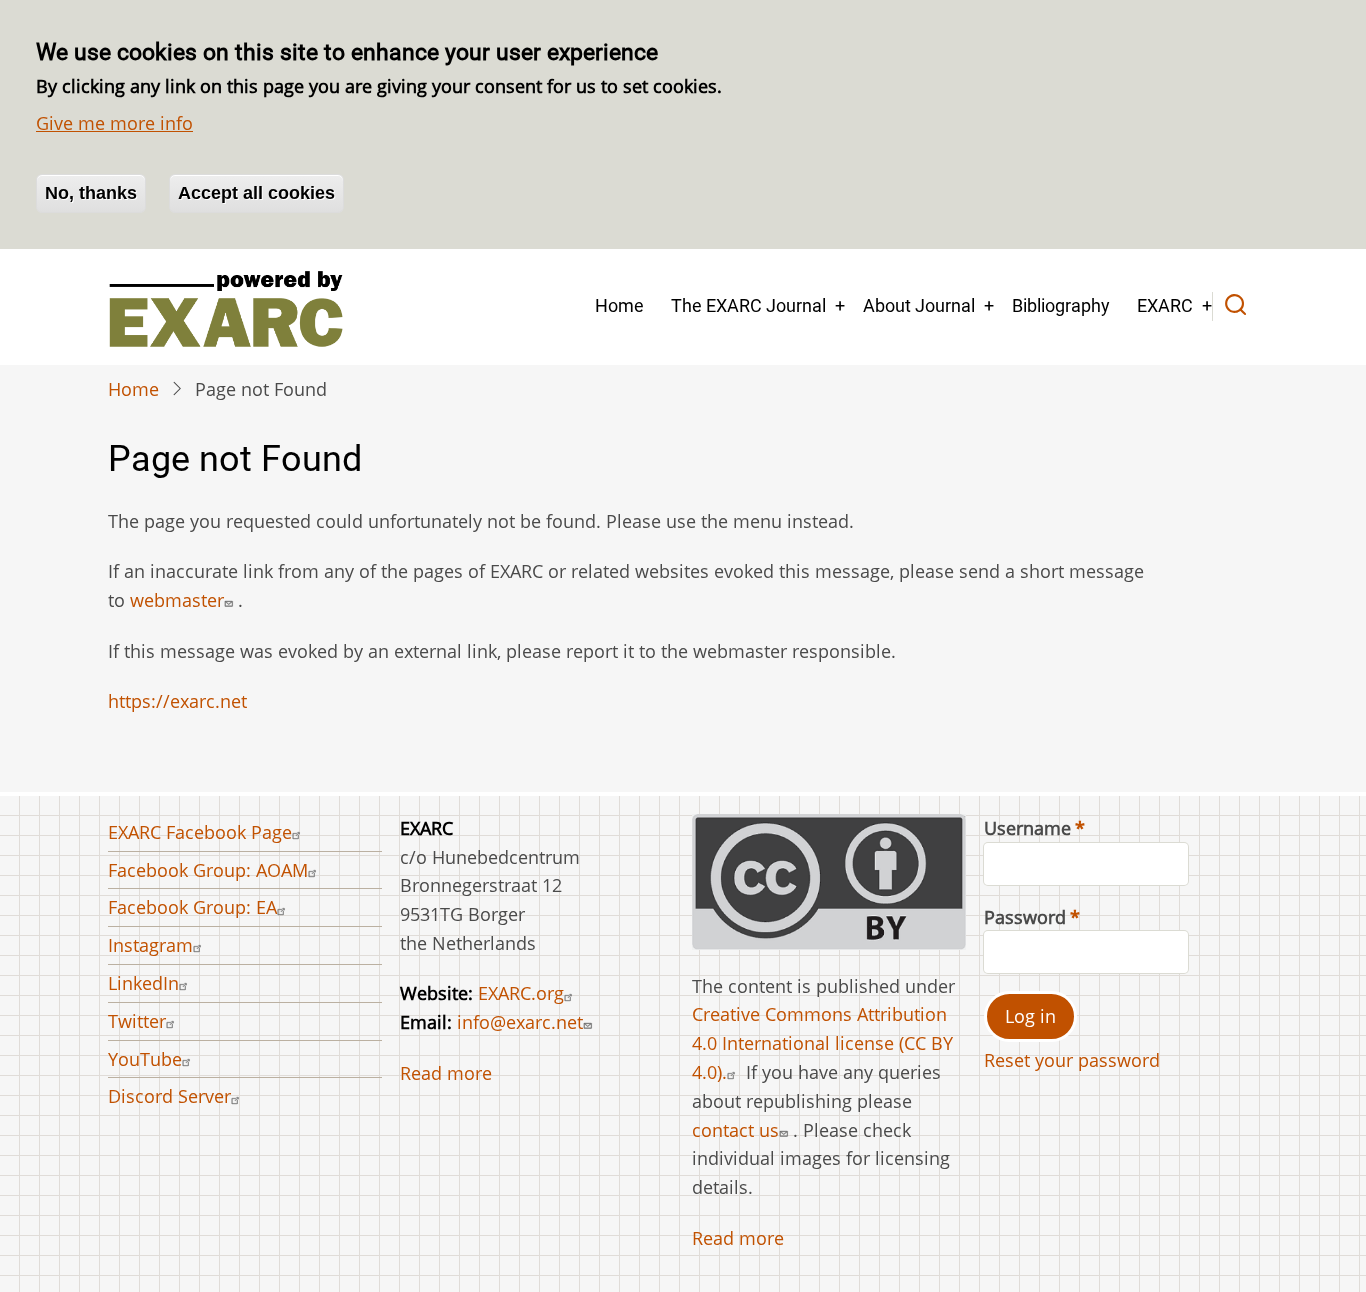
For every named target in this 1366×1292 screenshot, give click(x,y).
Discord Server (169, 1096)
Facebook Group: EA (192, 907)
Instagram (150, 945)
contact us (735, 1130)
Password (1025, 917)
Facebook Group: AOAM (208, 870)
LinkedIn (143, 983)
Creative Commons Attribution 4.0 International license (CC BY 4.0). (822, 1043)
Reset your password (1072, 1060)
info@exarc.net (520, 1022)
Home (619, 305)
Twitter (137, 1021)
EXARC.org (521, 993)
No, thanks (91, 193)
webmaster (177, 600)
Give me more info (114, 123)
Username (1027, 828)
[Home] (225, 307)
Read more (446, 1073)
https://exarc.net (177, 701)
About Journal (919, 305)
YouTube (145, 1059)
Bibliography (1061, 305)
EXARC (1165, 305)
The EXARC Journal (748, 305)
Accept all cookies (256, 193)
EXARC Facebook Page (200, 832)
